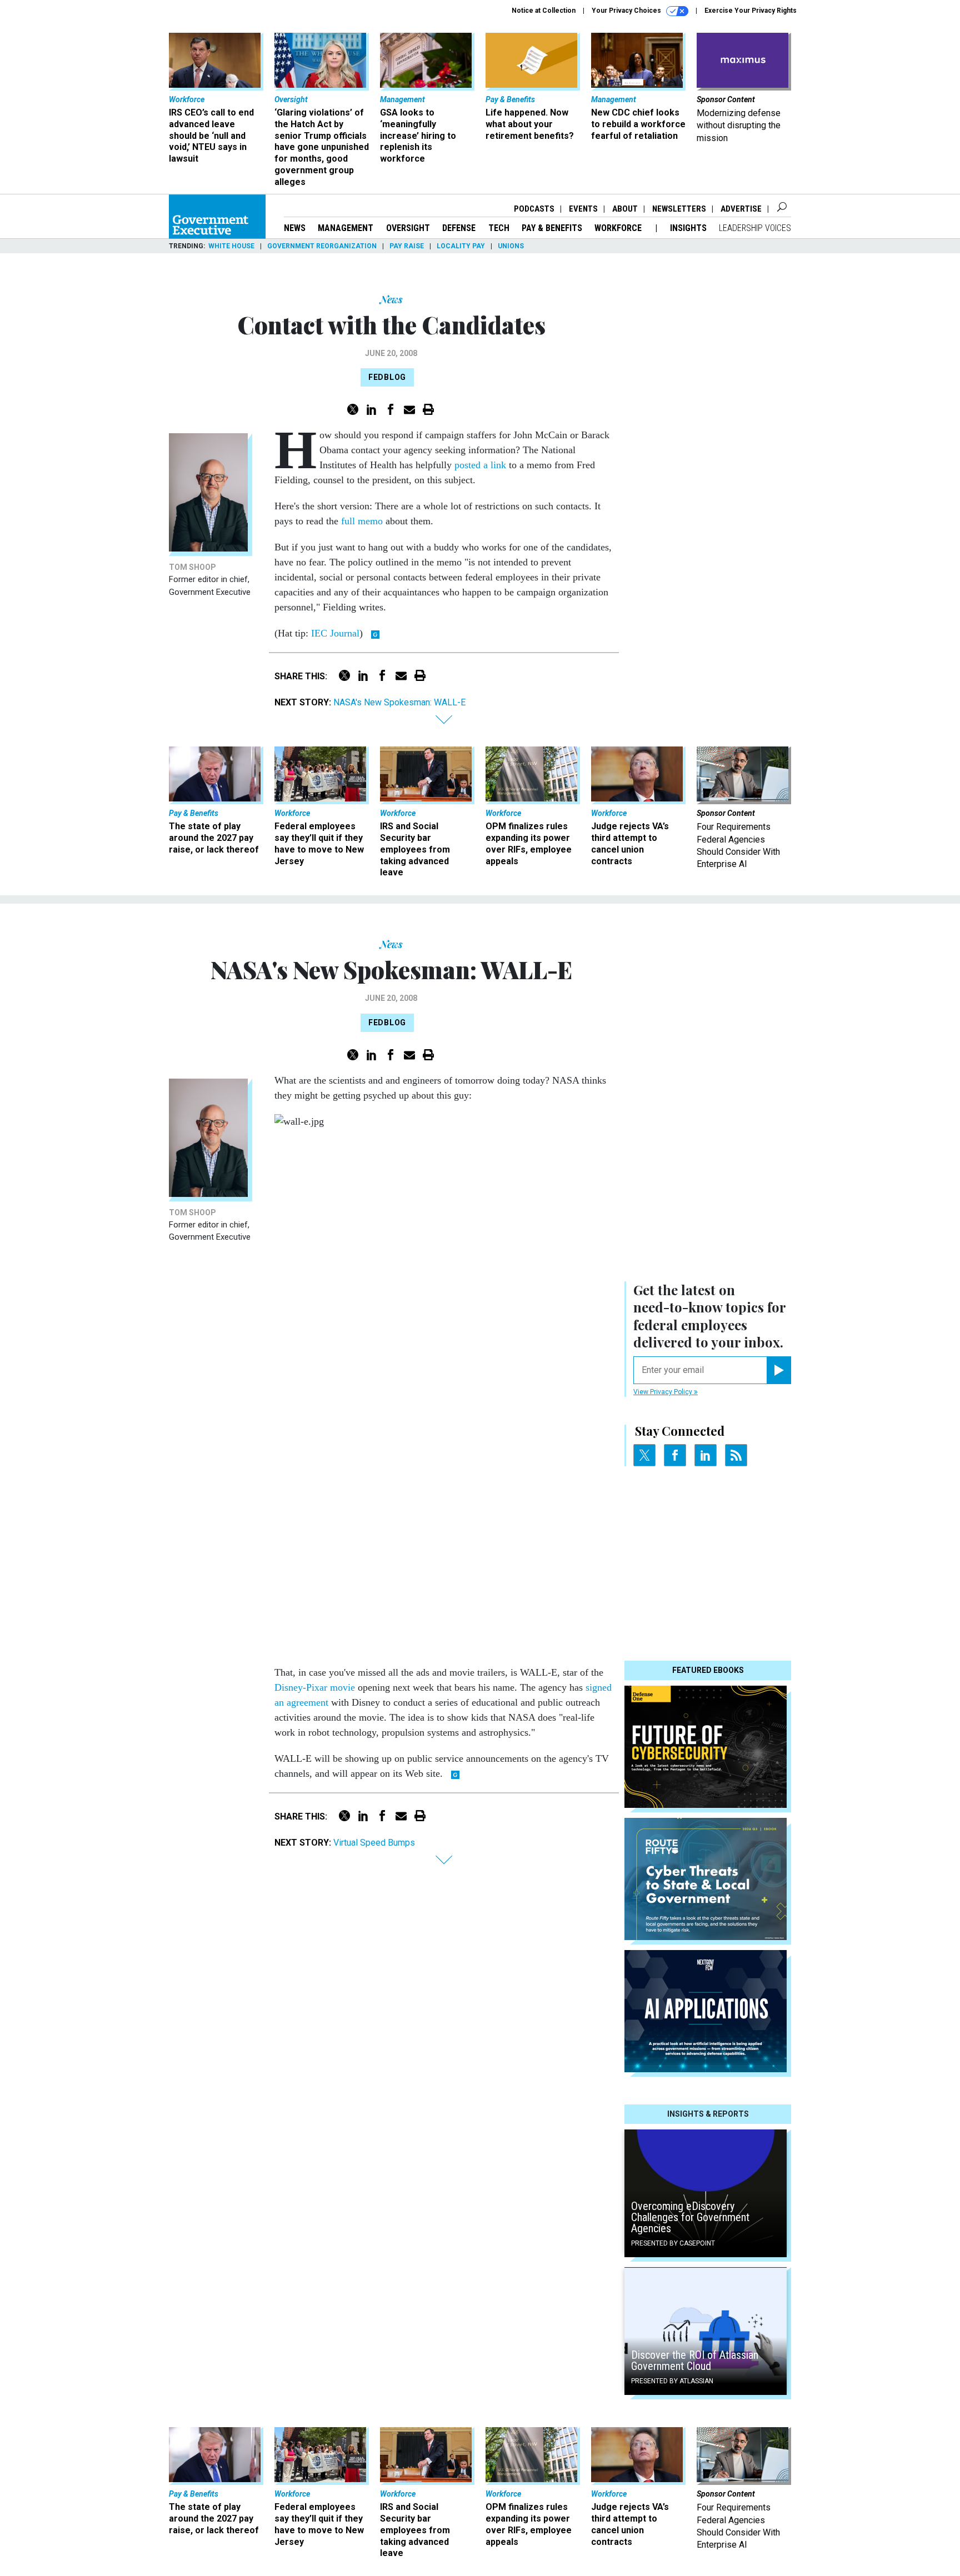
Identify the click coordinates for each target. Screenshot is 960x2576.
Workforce (619, 228)
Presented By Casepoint (673, 2243)
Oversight (408, 228)
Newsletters (679, 209)
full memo (362, 521)
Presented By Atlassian (672, 2381)
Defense (459, 228)
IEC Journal (335, 633)
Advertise (741, 209)
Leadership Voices (755, 228)
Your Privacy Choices (627, 11)
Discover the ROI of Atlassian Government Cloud (695, 2361)
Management (346, 228)
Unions (511, 246)
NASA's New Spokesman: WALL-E (399, 702)
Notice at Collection (544, 11)
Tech (499, 228)
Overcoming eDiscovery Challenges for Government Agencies (690, 2217)
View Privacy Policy (664, 1392)
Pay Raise (407, 246)
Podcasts (534, 209)
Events (583, 209)
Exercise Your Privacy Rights (751, 11)
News (295, 228)
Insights (688, 228)
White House (231, 246)
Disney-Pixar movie (315, 1687)
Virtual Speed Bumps (374, 1843)
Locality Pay (461, 246)
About (625, 209)
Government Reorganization (322, 246)
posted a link (480, 465)
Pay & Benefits (552, 228)
